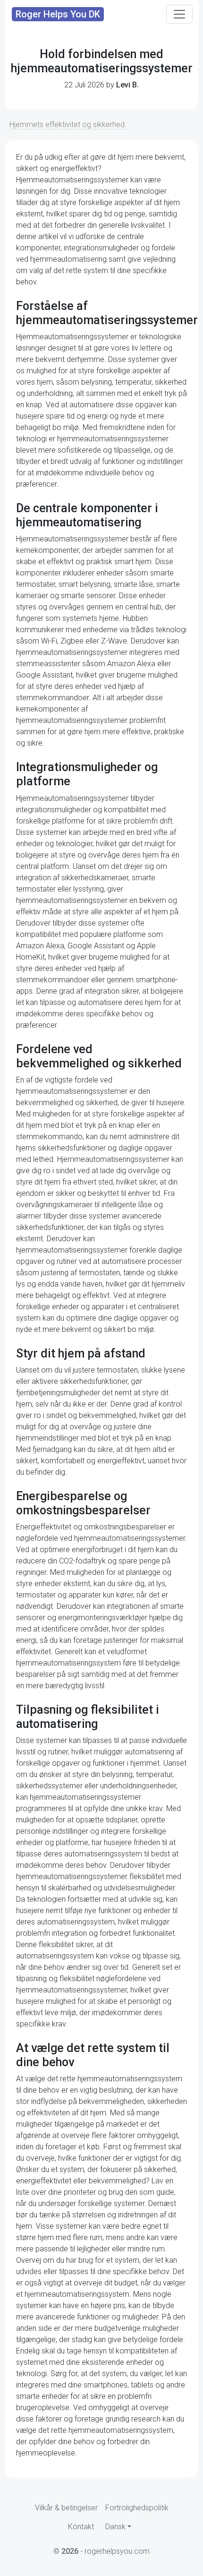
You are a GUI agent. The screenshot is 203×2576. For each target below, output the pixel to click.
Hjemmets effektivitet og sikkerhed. (68, 125)
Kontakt (81, 2527)
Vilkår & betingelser (66, 2508)
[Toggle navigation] (179, 14)
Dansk (115, 2527)
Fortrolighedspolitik (137, 2508)
